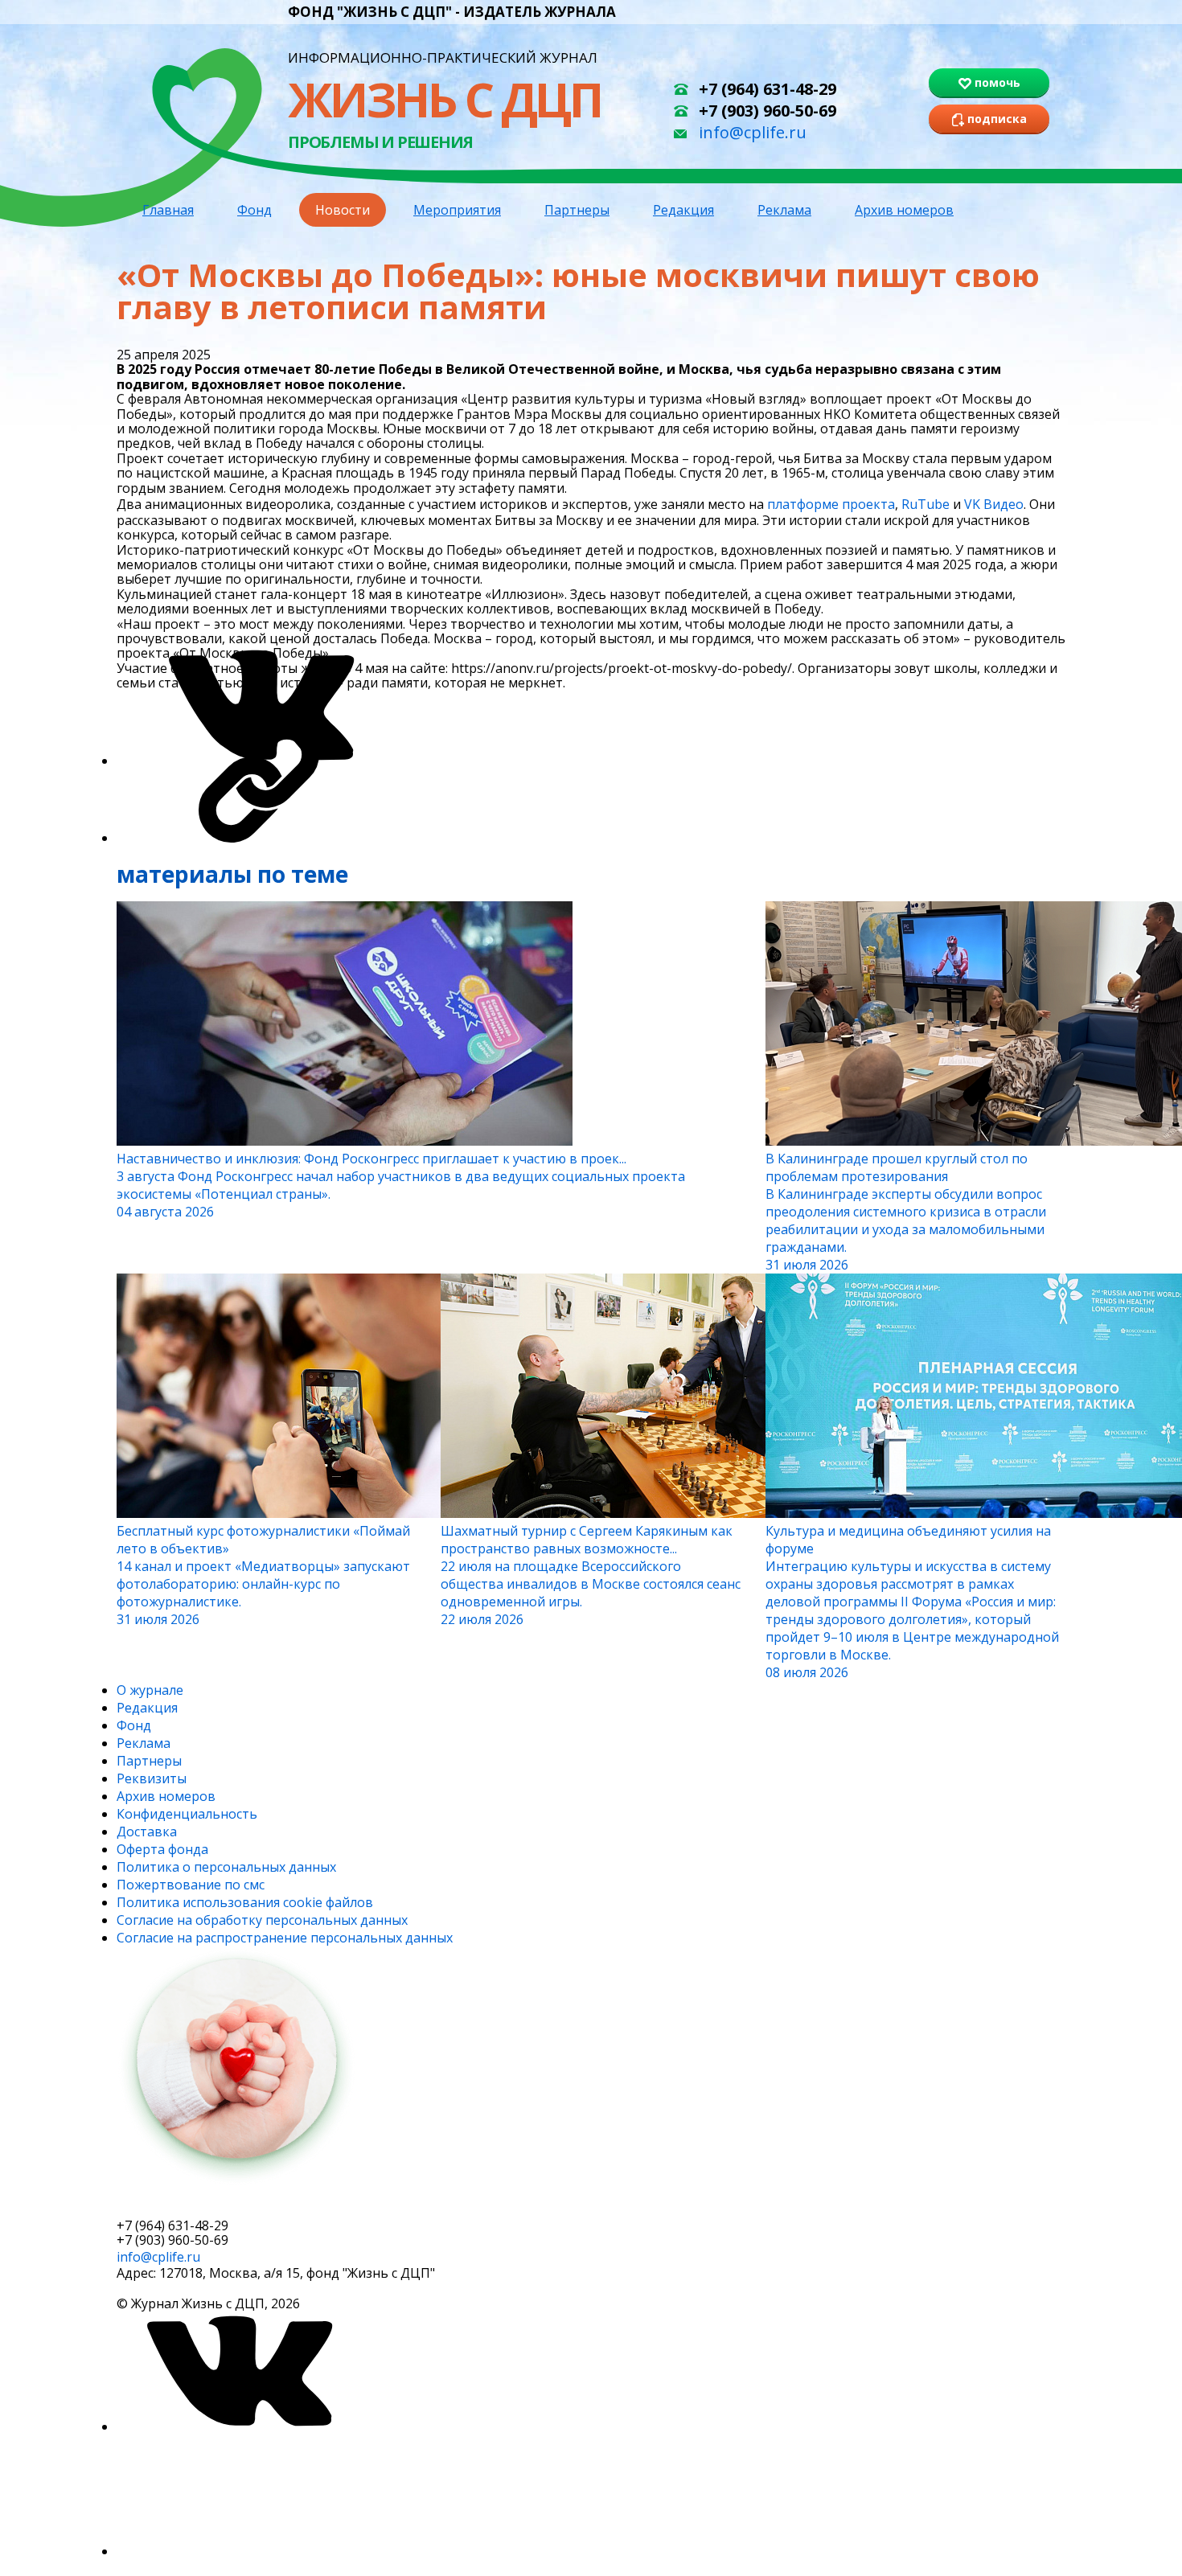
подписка (177, 2204)
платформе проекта (831, 504)
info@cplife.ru (753, 132)
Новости (343, 210)
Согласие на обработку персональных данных (262, 1920)
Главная (168, 210)
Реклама (784, 210)
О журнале (150, 1690)
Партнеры (577, 210)
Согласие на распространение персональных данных (285, 1938)
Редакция (683, 210)
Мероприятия (457, 210)
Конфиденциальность (187, 1814)
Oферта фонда (162, 1849)
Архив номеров (904, 210)
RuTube (925, 504)
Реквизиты (152, 1778)
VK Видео (994, 504)
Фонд (254, 210)
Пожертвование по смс (191, 1885)
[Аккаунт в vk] (237, 2426)
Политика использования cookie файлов (245, 1902)
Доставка (147, 1832)
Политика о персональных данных (226, 1867)
